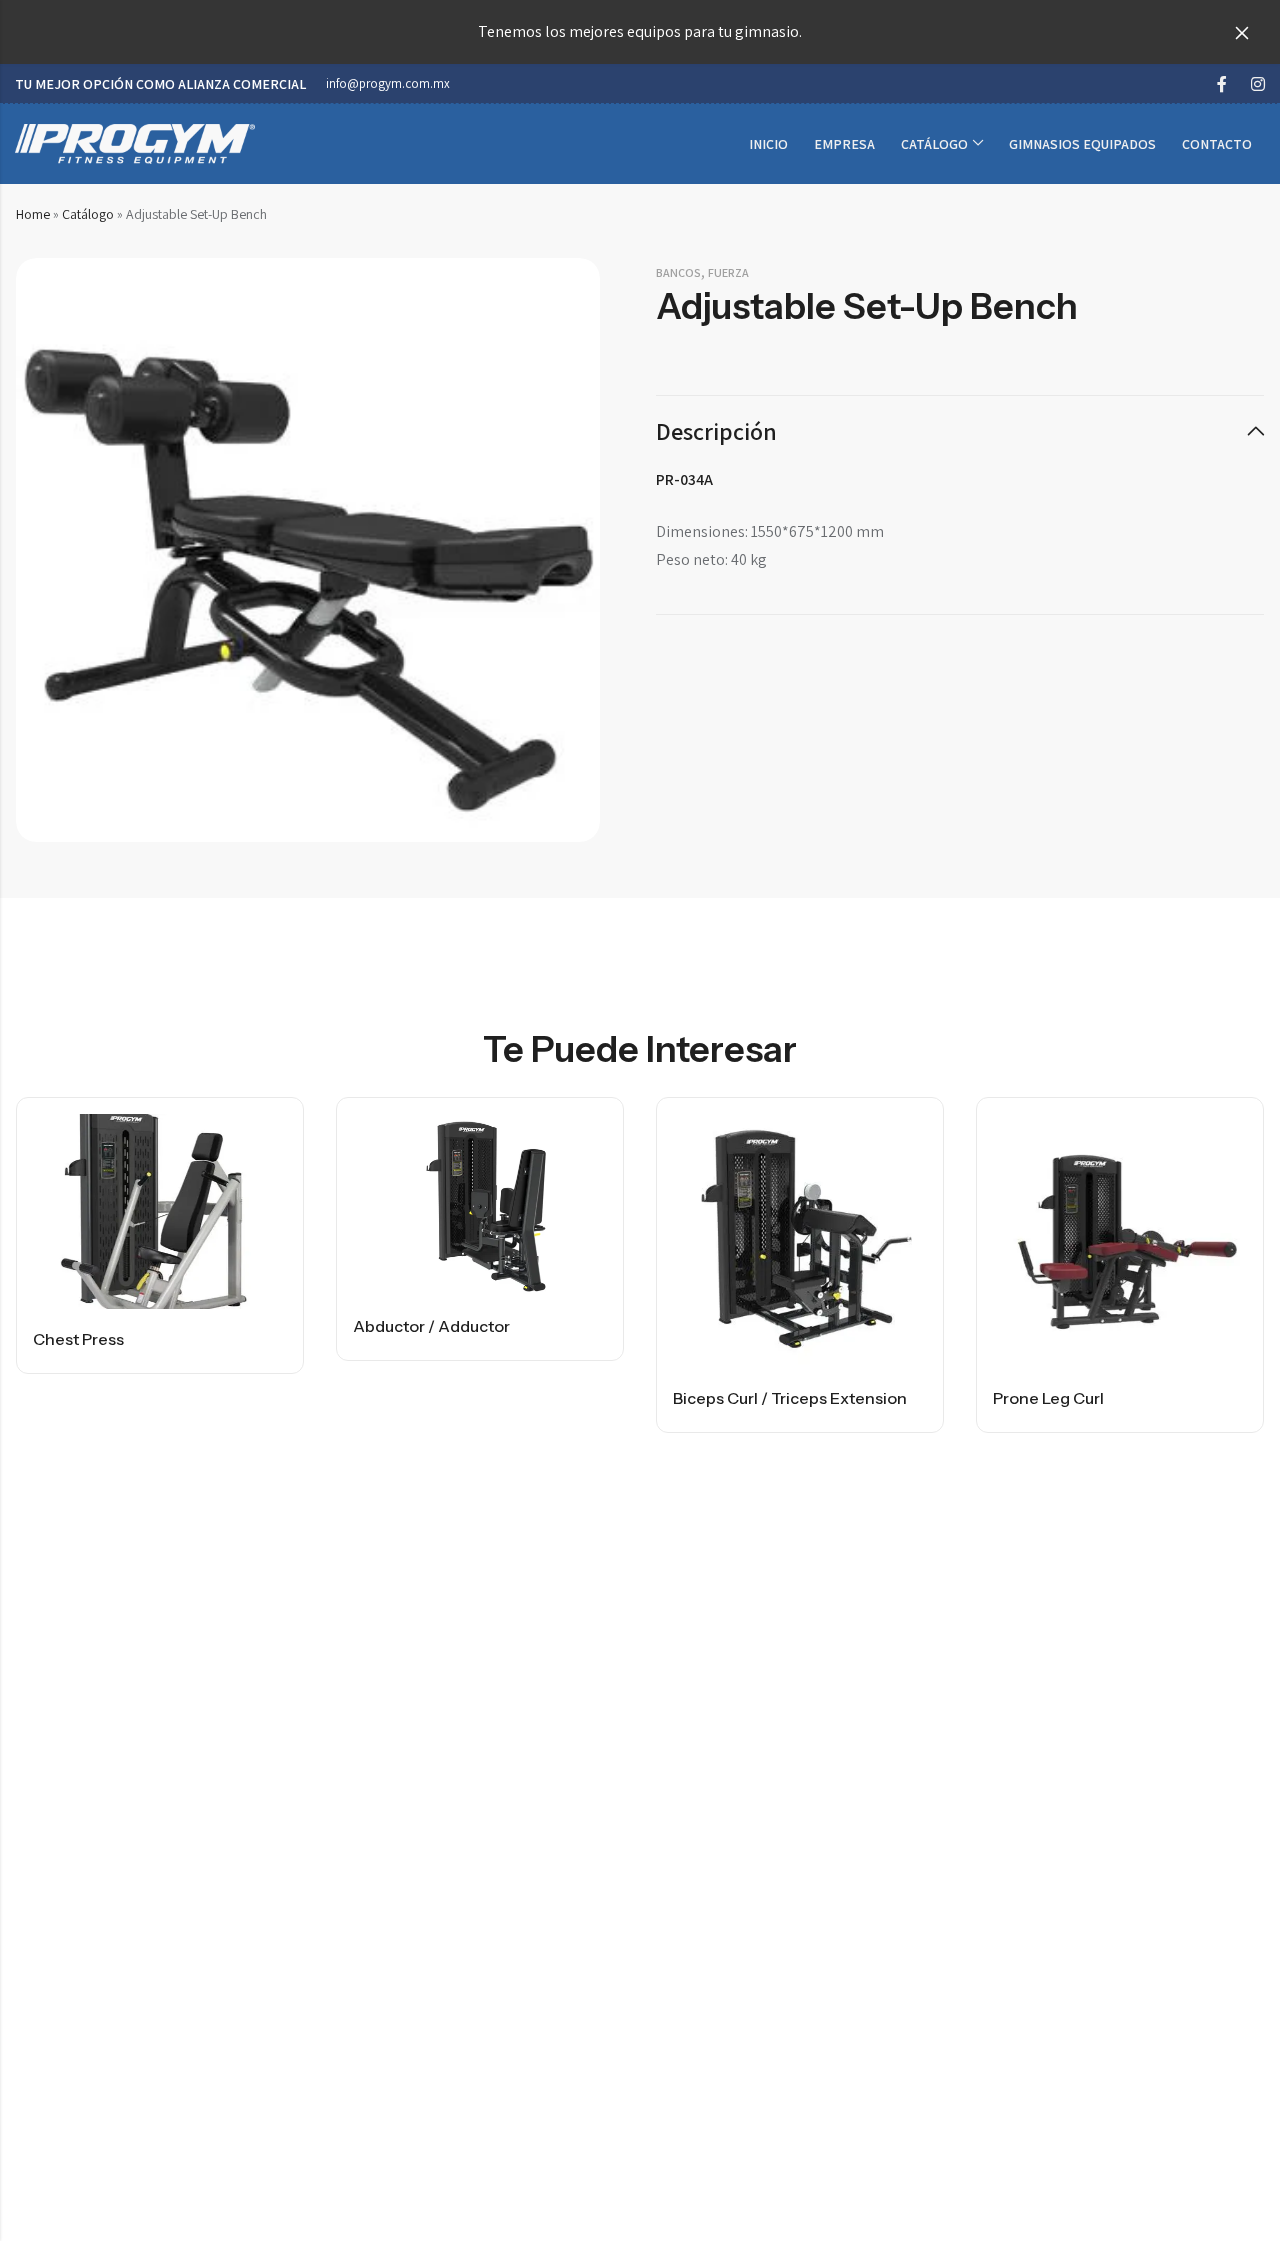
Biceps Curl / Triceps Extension (790, 1398)
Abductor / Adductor (431, 1326)
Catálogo (88, 214)
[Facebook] (1222, 84)
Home (33, 214)
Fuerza (728, 272)
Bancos (678, 272)
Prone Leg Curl (1048, 1398)
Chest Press (78, 1339)
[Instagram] (1258, 84)
